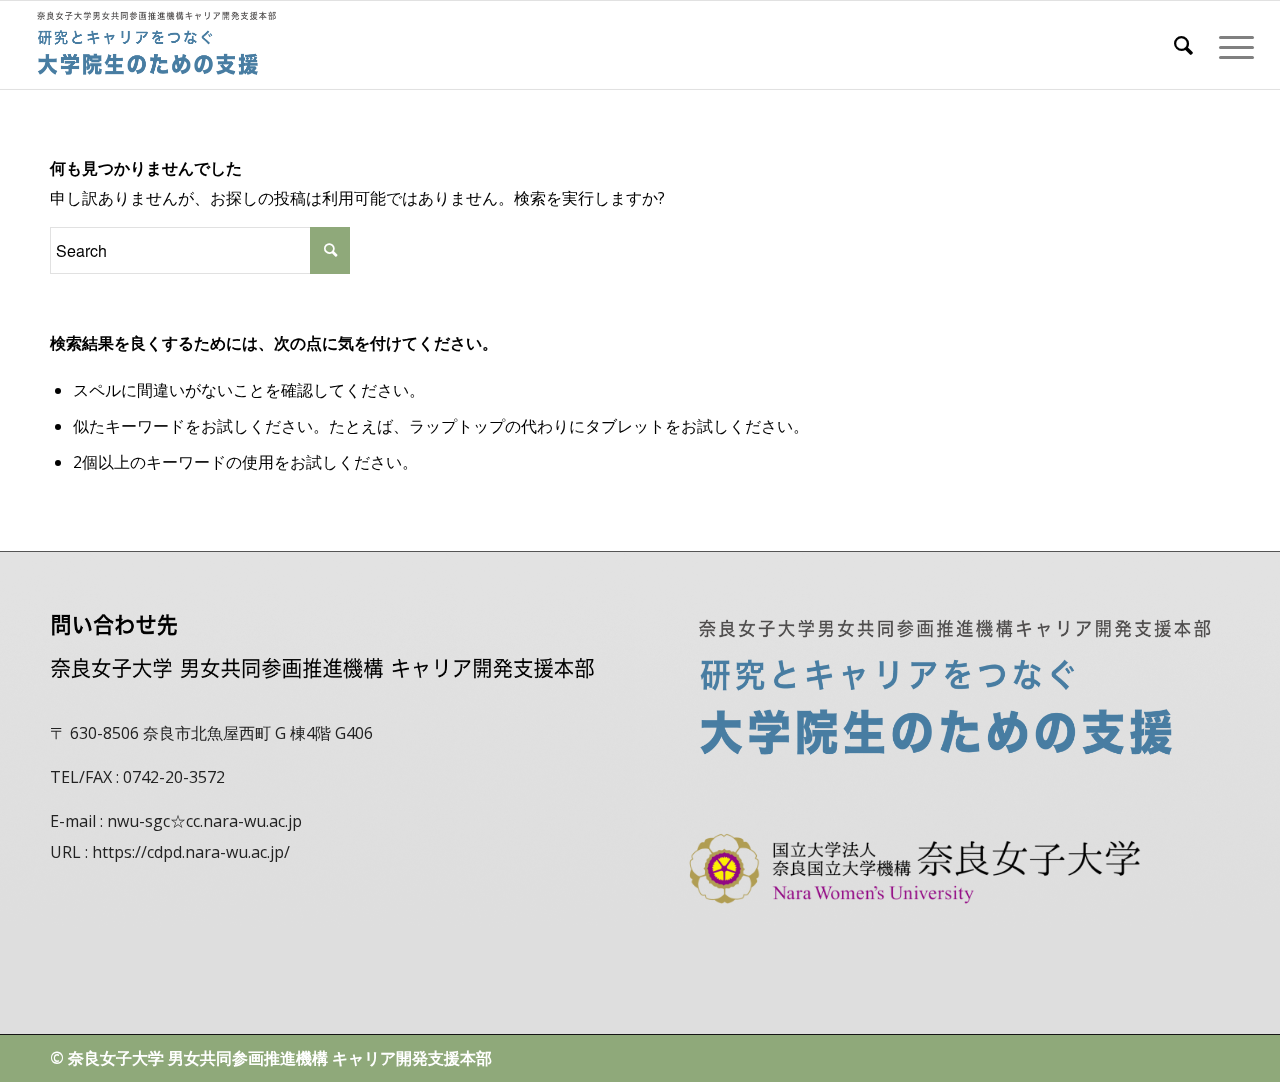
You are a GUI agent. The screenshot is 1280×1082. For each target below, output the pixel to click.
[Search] (1183, 45)
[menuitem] (1183, 45)
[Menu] (1230, 45)
